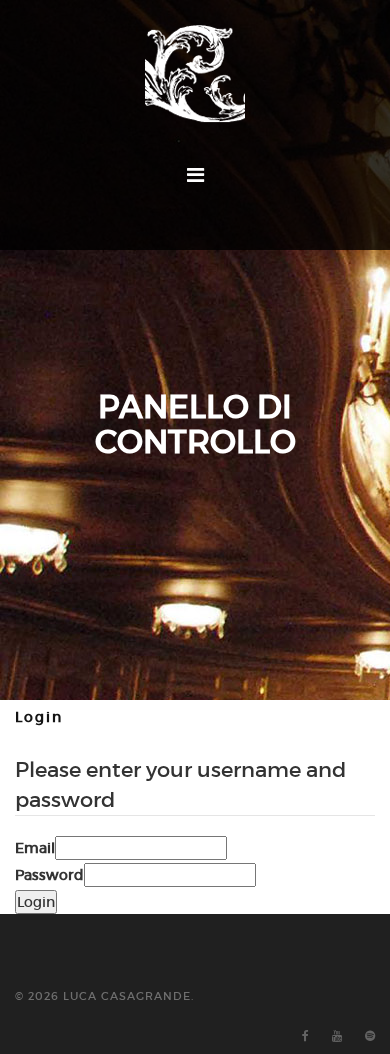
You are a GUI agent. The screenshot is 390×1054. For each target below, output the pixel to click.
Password (49, 875)
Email (35, 848)
